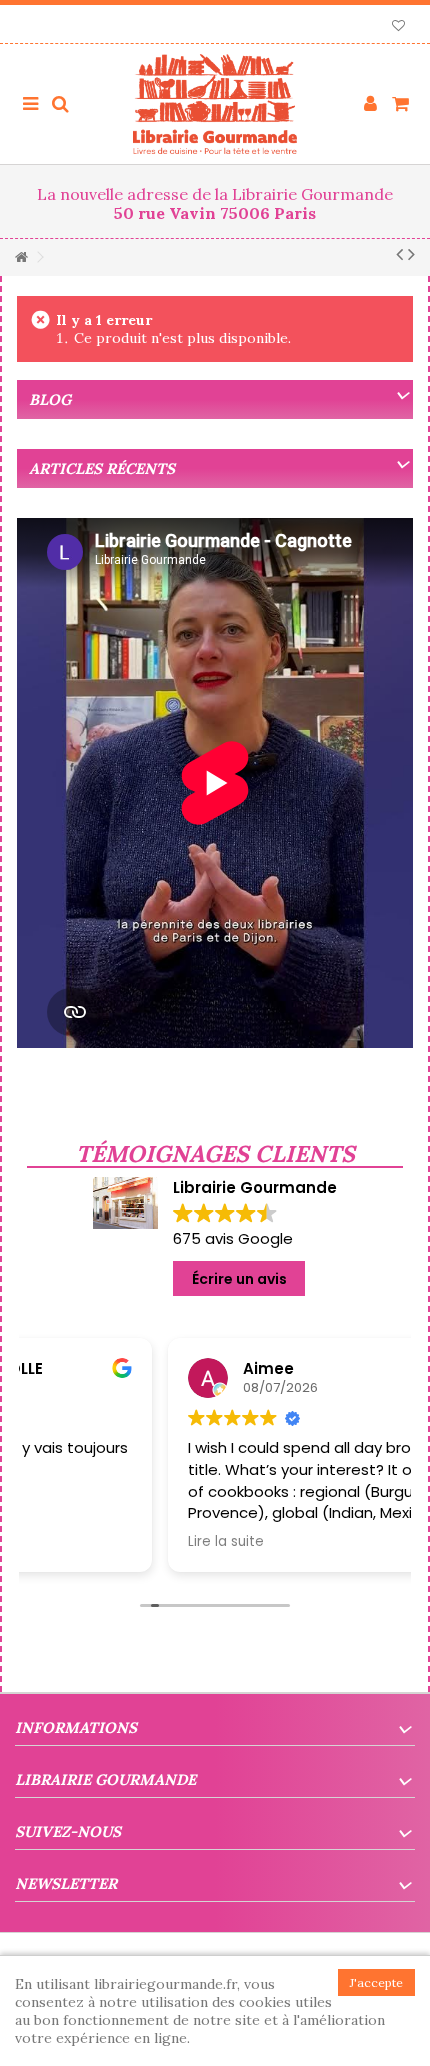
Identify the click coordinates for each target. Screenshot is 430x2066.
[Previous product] (399, 254)
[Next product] (411, 254)
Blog (50, 399)
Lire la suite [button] (85, 1542)
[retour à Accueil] (21, 257)
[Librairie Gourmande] (215, 104)
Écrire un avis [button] (239, 1279)
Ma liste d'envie (398, 27)
